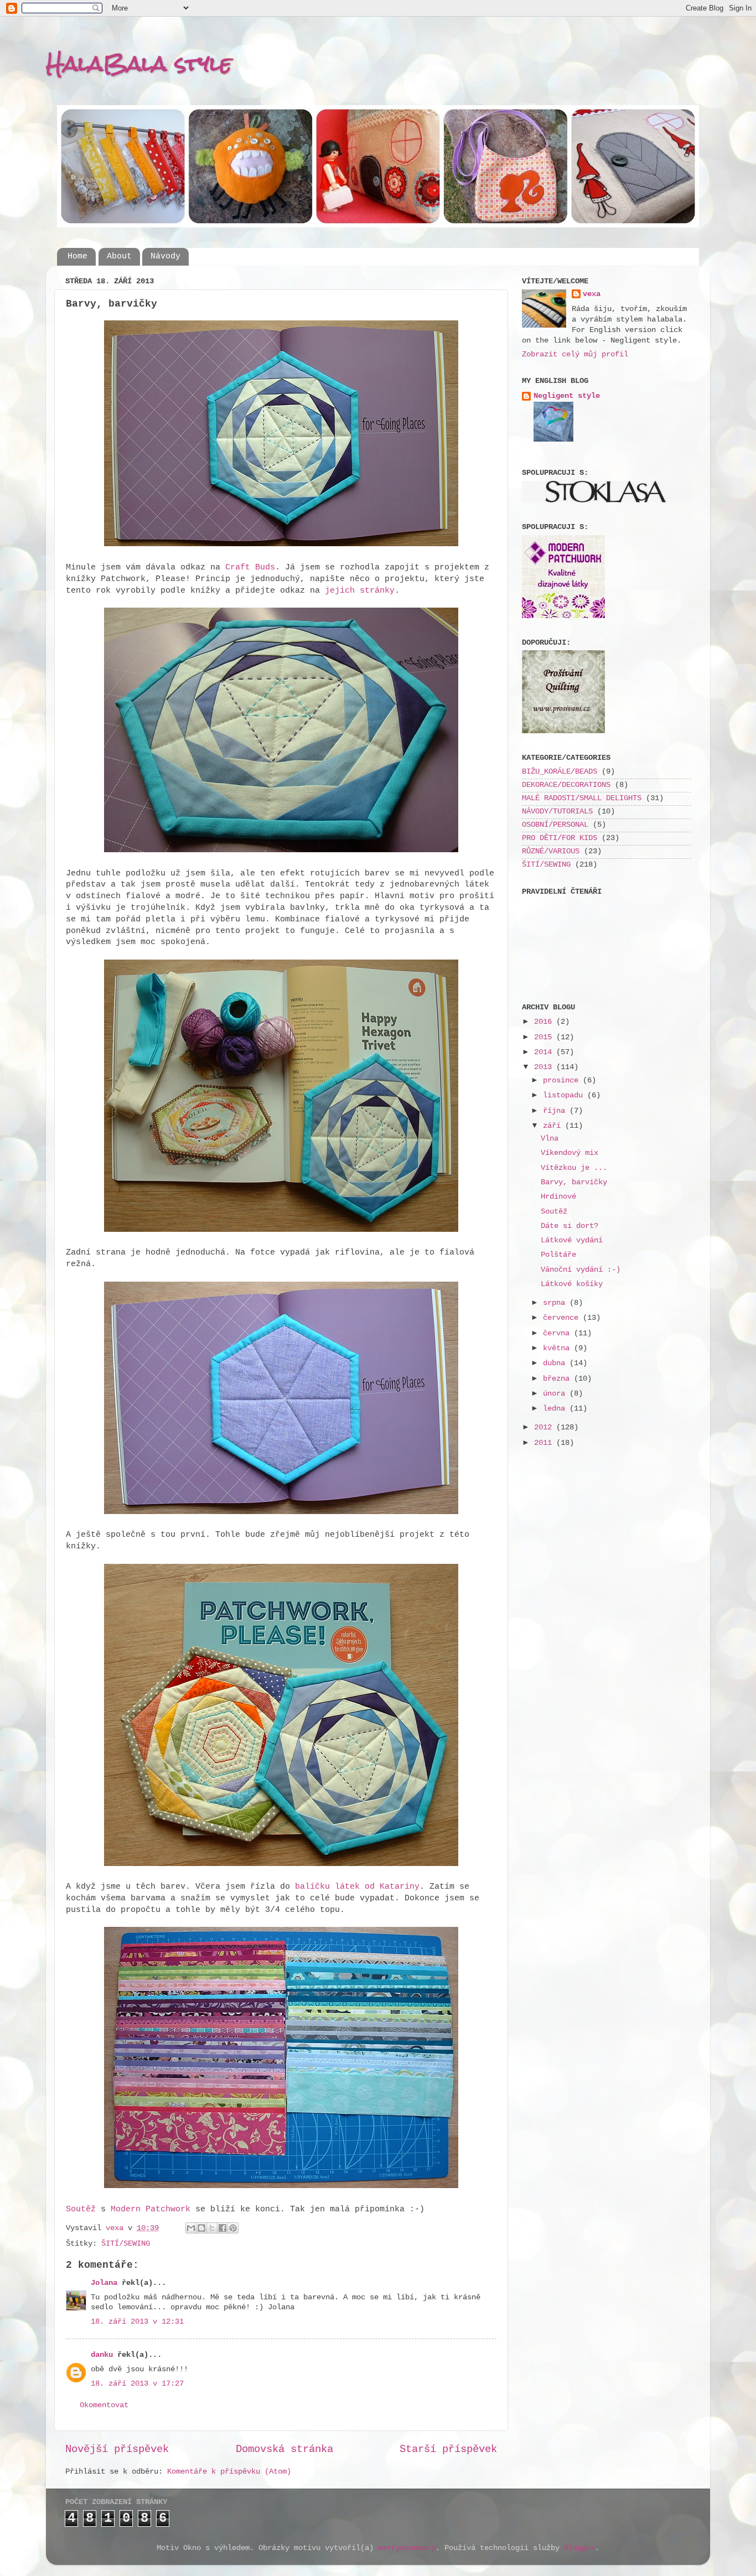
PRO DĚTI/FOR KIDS (560, 838)
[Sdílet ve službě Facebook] (222, 2228)
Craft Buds (250, 567)
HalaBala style (139, 63)
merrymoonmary (407, 2548)
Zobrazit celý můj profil (575, 354)
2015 (545, 1037)
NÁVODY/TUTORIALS (557, 812)
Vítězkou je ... (574, 1168)
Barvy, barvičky (574, 1182)
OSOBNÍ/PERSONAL (555, 825)
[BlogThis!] (201, 2228)
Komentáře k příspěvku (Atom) (229, 2472)
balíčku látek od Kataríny (355, 1886)
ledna (556, 1409)
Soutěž (81, 2209)
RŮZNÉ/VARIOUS (551, 851)
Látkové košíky (572, 1284)
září (554, 1126)
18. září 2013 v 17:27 (137, 2384)
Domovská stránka (284, 2449)
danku (102, 2355)
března (558, 1379)
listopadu (565, 1095)
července (563, 1318)
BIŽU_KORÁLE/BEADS (560, 772)
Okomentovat (104, 2405)
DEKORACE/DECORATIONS (566, 785)
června (558, 1333)
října (556, 1111)
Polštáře (558, 1255)
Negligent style (567, 396)
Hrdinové (558, 1197)
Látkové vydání (572, 1240)
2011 (545, 1443)
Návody (165, 256)
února (556, 1394)
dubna (556, 1363)
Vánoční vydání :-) (581, 1270)
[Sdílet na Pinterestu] (233, 2228)
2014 (545, 1052)
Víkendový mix (569, 1153)
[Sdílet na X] (212, 2228)
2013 (545, 1067)
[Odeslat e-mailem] (191, 2228)
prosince (563, 1080)
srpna (556, 1303)
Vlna (550, 1139)
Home (77, 256)
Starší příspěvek (448, 2449)
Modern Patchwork (151, 2209)
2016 (545, 1022)
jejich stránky (360, 590)
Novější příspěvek (117, 2449)
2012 (545, 1427)
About (119, 256)
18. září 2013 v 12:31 (137, 2322)
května (558, 1348)
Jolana (104, 2283)
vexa (592, 294)
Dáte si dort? (569, 1226)
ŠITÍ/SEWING (126, 2244)
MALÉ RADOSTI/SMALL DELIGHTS (582, 798)
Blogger (579, 2548)
